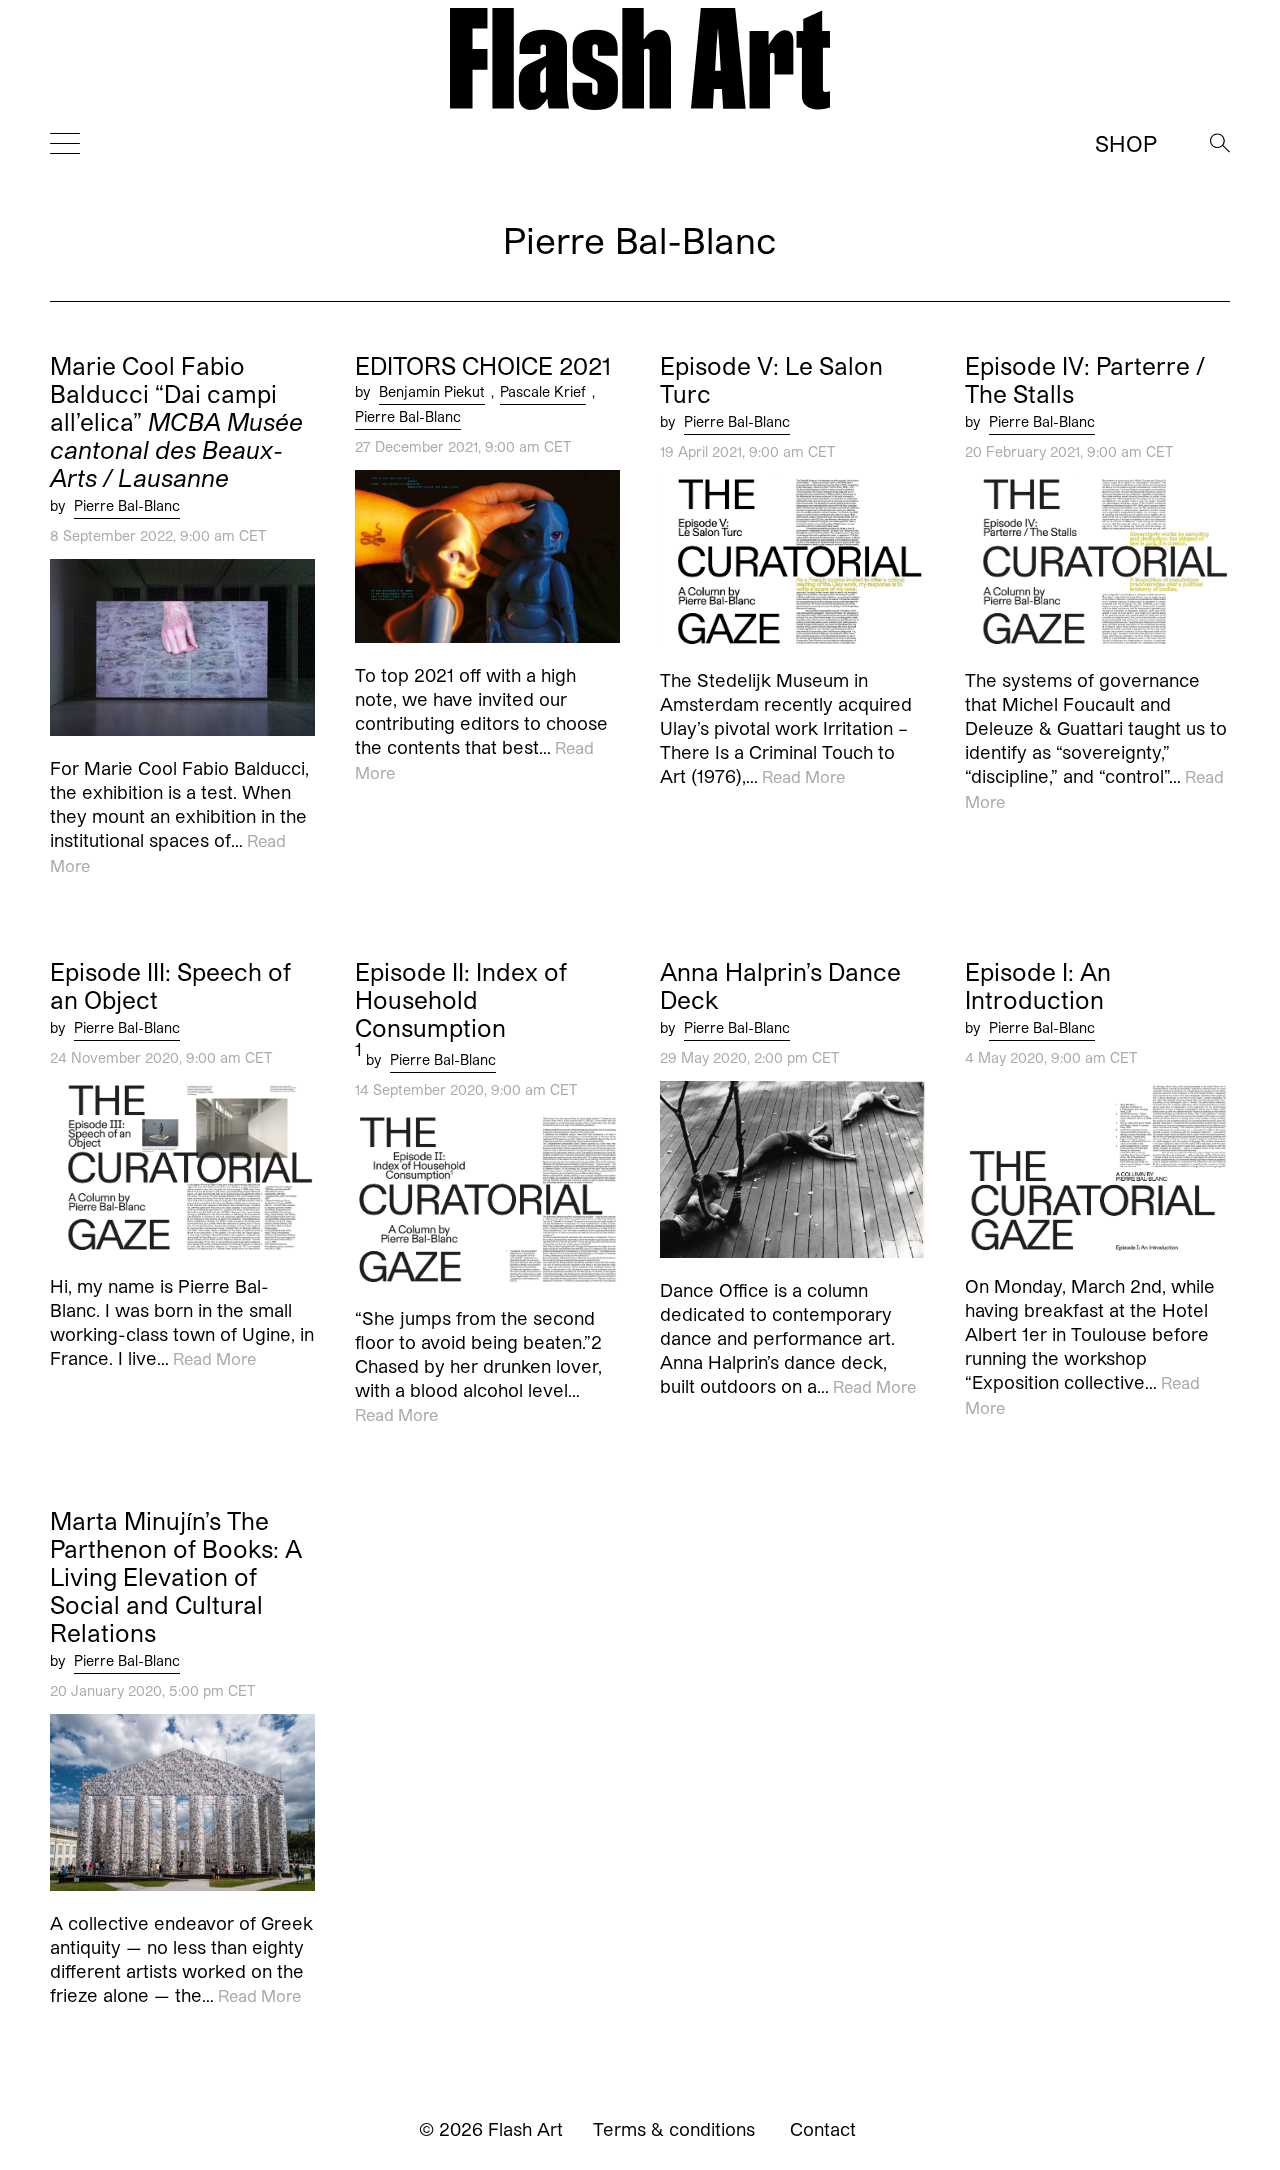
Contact (823, 2129)
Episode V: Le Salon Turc (771, 380)
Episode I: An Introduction (1038, 986)
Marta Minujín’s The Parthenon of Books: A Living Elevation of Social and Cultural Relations (176, 1577)
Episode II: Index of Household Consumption (461, 1000)
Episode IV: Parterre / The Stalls (1085, 380)
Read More (803, 777)
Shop (1126, 143)
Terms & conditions (674, 2129)
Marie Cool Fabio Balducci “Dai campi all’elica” (176, 422)
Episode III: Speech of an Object (170, 986)
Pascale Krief (543, 391)
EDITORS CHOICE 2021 (483, 366)
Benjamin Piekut (432, 391)
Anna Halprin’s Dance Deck (780, 986)
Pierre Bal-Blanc (127, 505)
